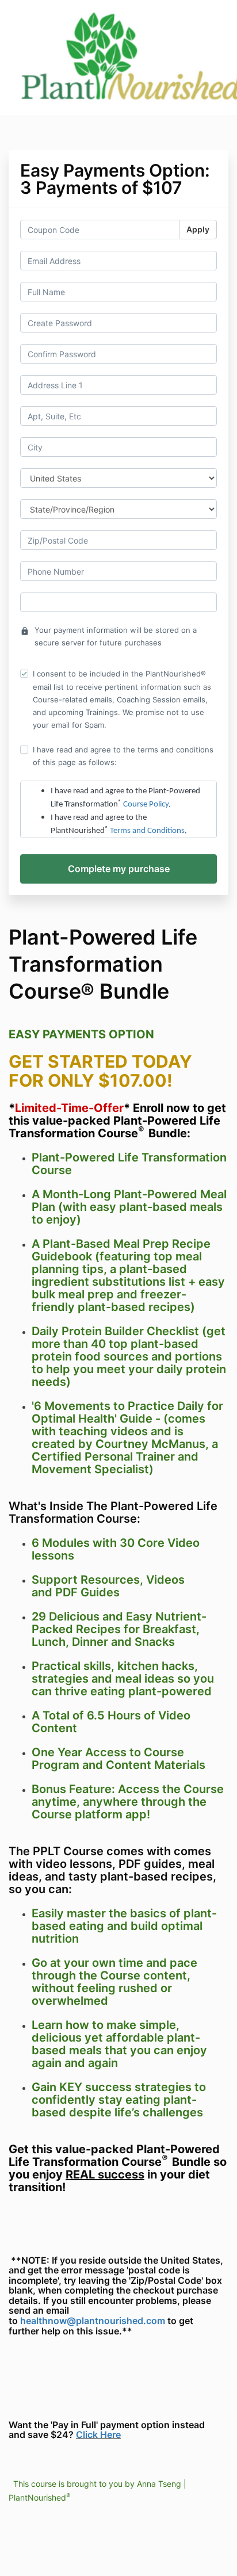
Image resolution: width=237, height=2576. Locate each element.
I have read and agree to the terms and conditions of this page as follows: (123, 756)
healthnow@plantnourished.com (93, 2321)
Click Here (98, 2434)
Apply (198, 229)
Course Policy (146, 804)
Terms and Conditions (147, 831)
